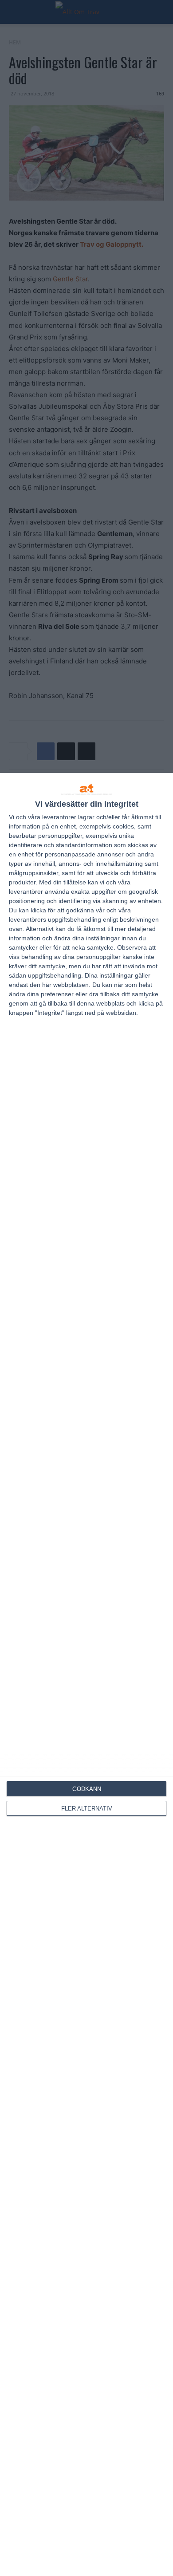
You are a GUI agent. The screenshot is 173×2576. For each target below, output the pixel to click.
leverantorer (59, 817)
